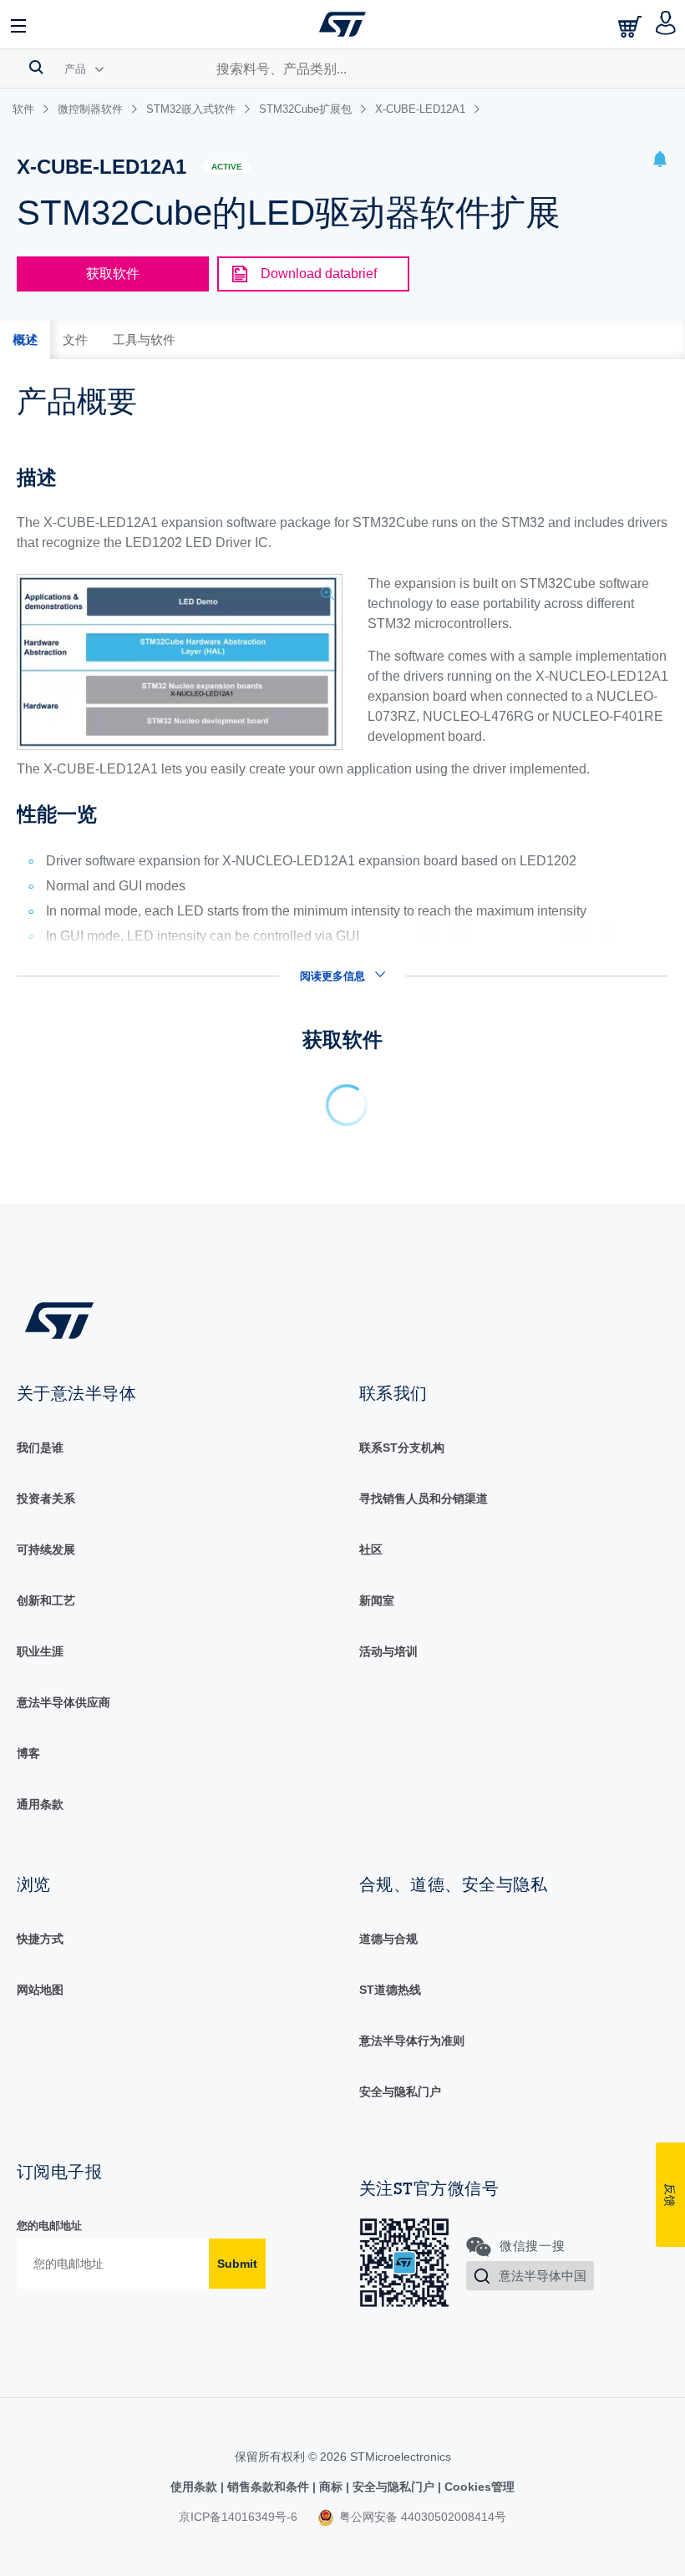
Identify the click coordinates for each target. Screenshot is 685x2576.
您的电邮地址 (49, 2226)
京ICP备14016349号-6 (238, 2517)
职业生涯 (40, 1651)
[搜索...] (36, 67)
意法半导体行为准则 (412, 2041)
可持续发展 (46, 1549)
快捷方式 (40, 1939)
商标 (331, 2487)
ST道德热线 (390, 1990)
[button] (19, 24)
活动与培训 (388, 1651)
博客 (28, 1753)
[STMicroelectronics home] (342, 24)
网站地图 (40, 1990)
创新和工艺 (46, 1600)
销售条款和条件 (268, 2487)
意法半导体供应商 (63, 1702)
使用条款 (195, 2487)
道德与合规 (388, 1939)
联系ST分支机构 (402, 1448)
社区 (371, 1549)
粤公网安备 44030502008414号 (421, 2517)
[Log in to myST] (666, 24)
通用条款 (40, 1804)
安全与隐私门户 (400, 2092)
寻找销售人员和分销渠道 (424, 1498)
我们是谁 (40, 1448)
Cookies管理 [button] (478, 2487)
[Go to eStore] (632, 26)
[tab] (25, 340)
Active (227, 167)
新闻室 (377, 1600)
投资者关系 (46, 1498)
